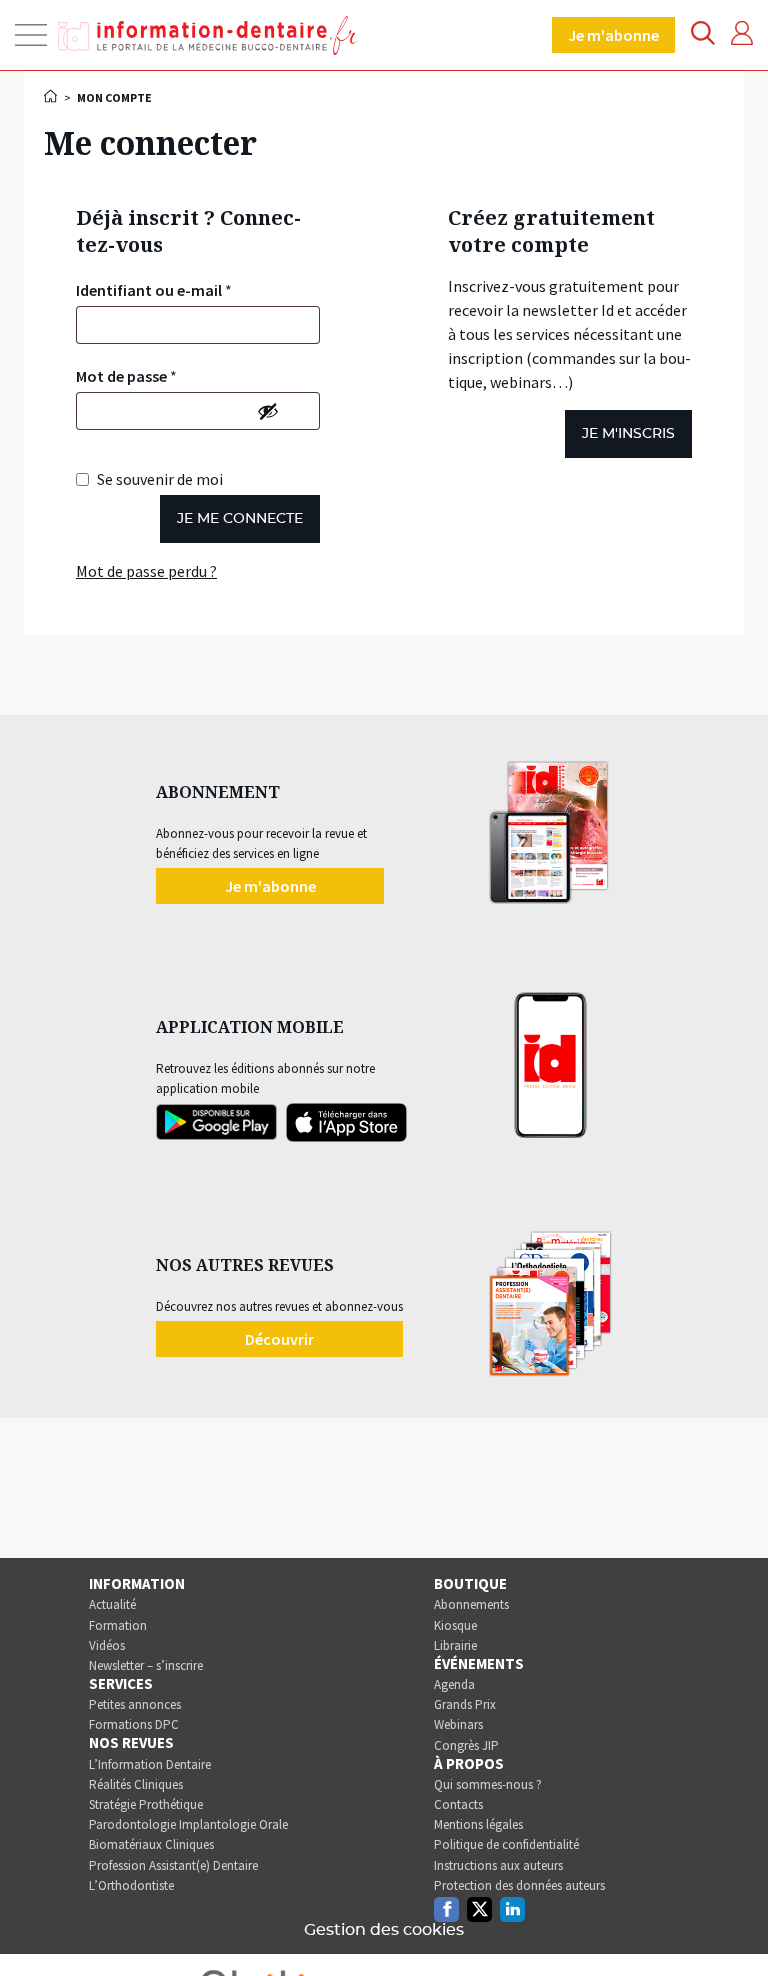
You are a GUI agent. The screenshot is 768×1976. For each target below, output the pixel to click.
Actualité (112, 1604)
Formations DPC (134, 1724)
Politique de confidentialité (506, 1844)
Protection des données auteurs (519, 1885)
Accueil (52, 96)
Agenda (454, 1684)
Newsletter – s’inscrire (146, 1665)
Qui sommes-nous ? (488, 1784)
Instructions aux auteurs (498, 1865)
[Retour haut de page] (732, 1924)
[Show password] (267, 411)
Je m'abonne (613, 35)
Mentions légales (478, 1824)
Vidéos (107, 1645)
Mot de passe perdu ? (146, 571)
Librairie (455, 1645)
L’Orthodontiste (131, 1885)
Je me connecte (240, 519)
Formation (118, 1625)
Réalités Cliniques (136, 1784)
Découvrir (279, 1339)
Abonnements (471, 1604)
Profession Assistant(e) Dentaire (173, 1865)
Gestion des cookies (384, 1930)
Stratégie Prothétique (146, 1804)
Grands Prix (465, 1704)
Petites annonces (135, 1704)
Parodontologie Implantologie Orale (188, 1824)
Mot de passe (126, 376)
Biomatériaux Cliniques (151, 1844)
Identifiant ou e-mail (154, 290)
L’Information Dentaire (150, 1764)
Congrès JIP (466, 1745)
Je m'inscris (628, 434)
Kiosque (455, 1625)
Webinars (458, 1724)
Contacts (458, 1804)
